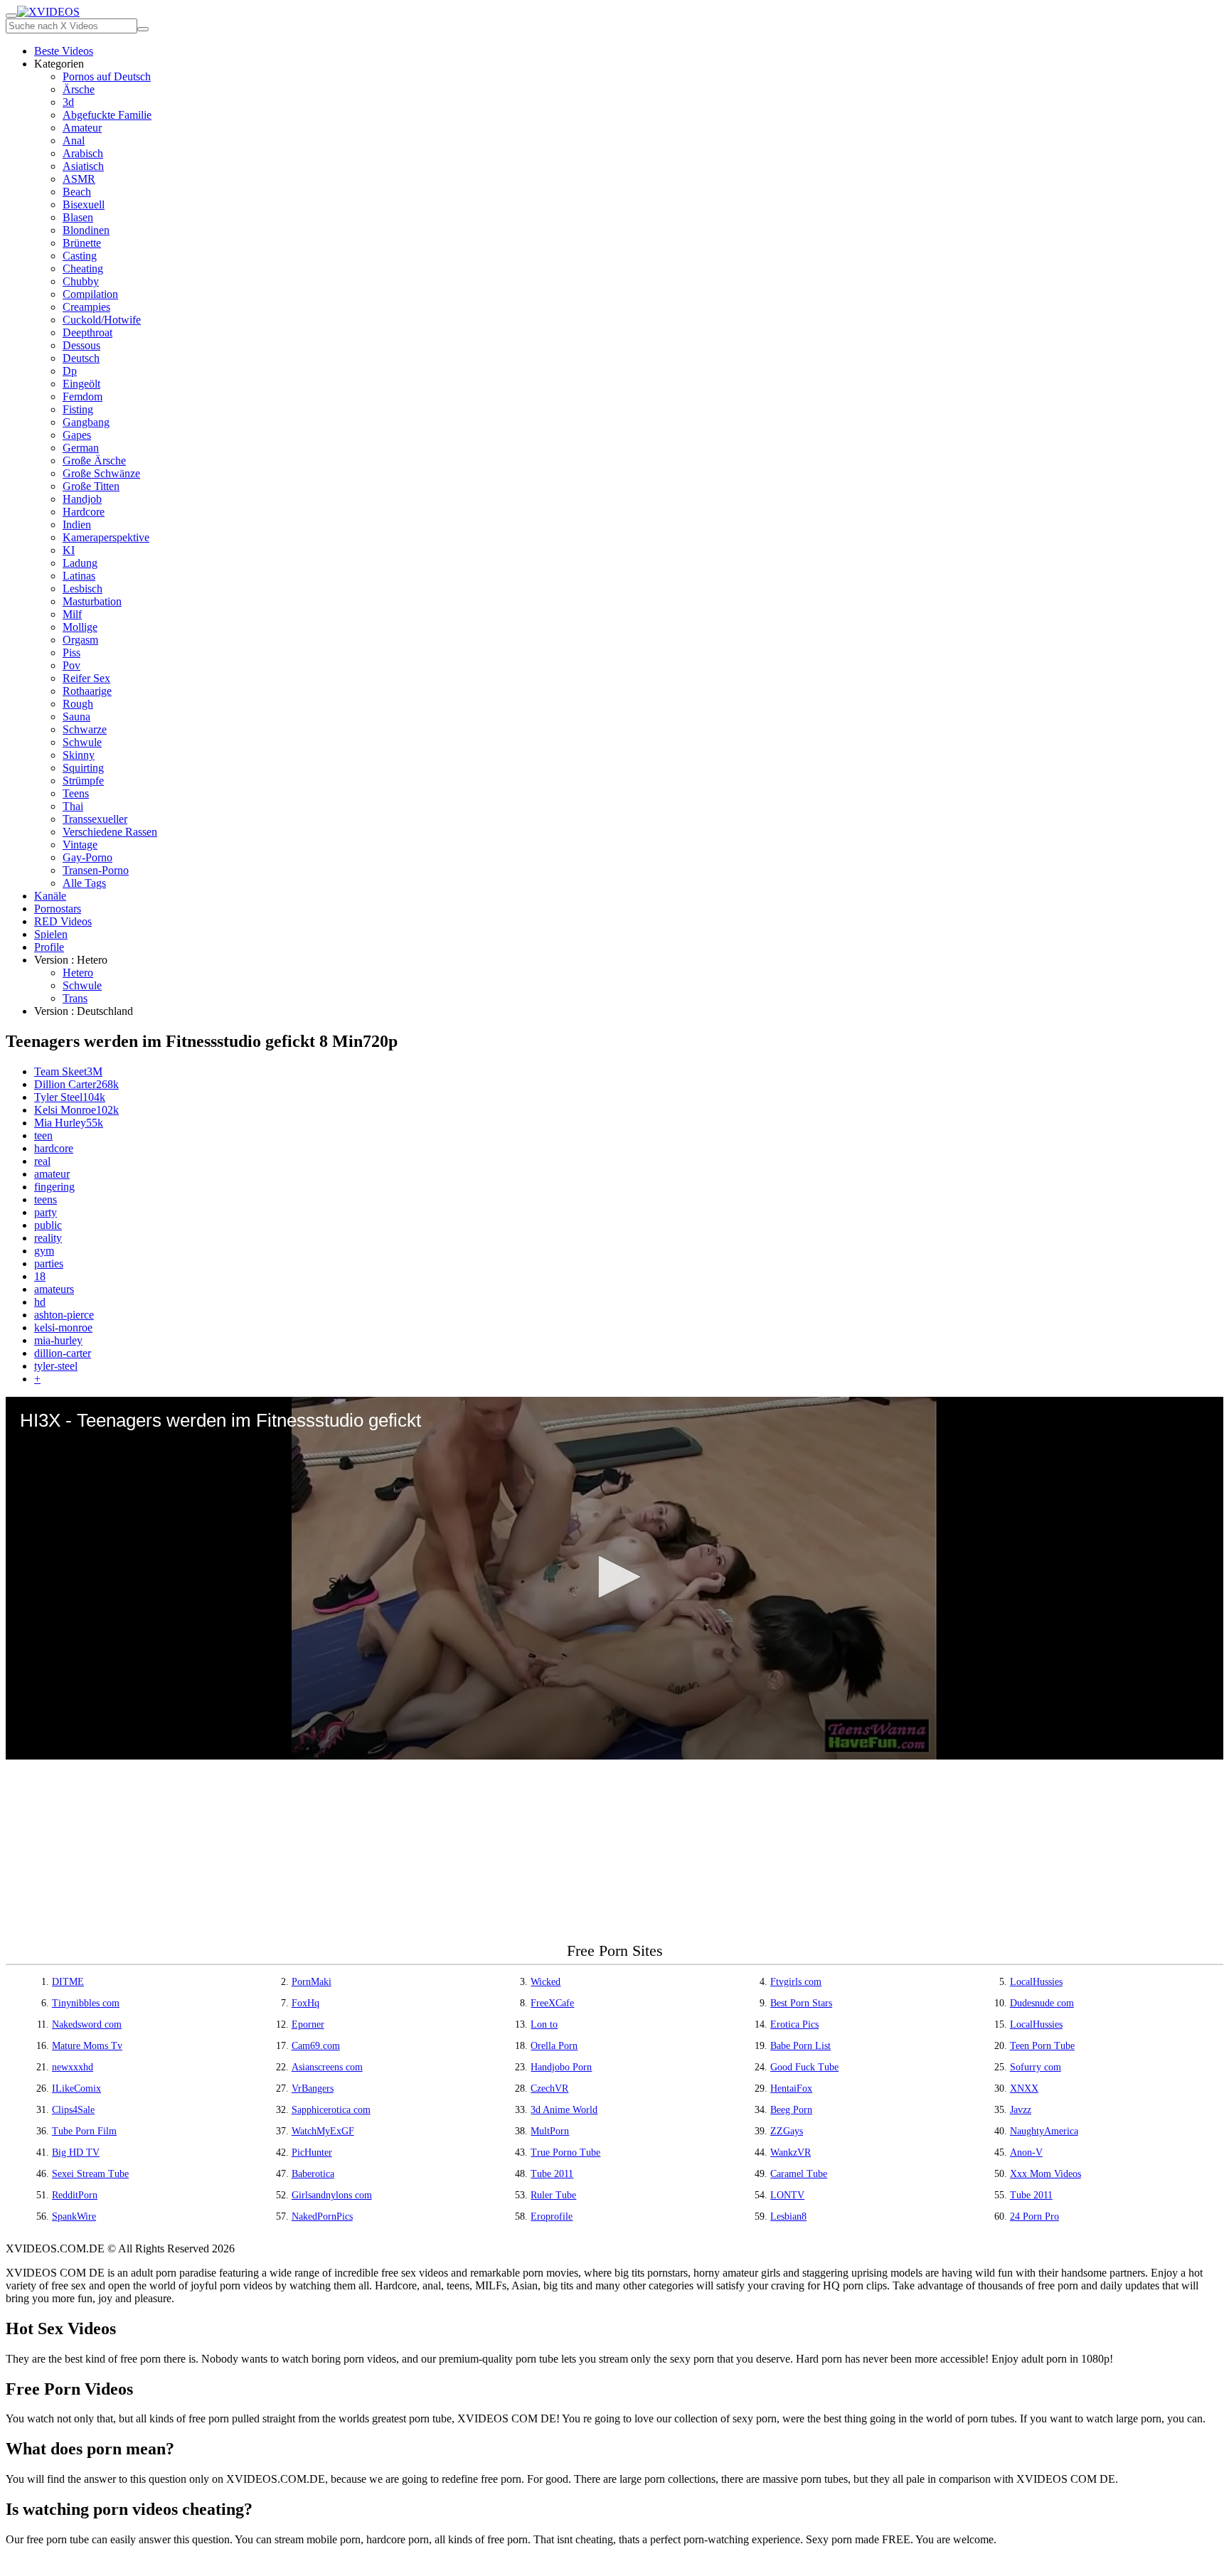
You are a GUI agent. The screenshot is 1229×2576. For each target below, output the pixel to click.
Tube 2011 (552, 2174)
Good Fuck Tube (804, 2067)
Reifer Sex (86, 678)
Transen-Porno (96, 870)
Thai (73, 806)
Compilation (90, 294)
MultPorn (550, 2131)
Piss (71, 653)
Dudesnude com (1042, 2003)
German (81, 448)
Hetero (78, 973)
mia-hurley (58, 1340)
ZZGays (787, 2131)
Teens (76, 793)
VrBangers (313, 2088)
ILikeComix (76, 2088)
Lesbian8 (788, 2216)
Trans (75, 998)
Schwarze (85, 729)
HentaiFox (791, 2088)
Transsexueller (95, 819)
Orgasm (80, 640)
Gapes (77, 435)
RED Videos (63, 921)
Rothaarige (87, 691)
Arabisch (83, 153)
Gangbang (86, 422)
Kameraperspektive (106, 537)
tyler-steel (56, 1366)
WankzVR (791, 2152)
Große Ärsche (94, 461)
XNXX (1024, 2088)
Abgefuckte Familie (107, 115)
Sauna (76, 717)
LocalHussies (1036, 1982)
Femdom (83, 396)
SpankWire (74, 2216)
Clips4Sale (73, 2110)
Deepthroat (87, 332)
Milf (72, 614)
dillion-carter (63, 1353)
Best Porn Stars (801, 2003)
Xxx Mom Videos (1046, 2174)
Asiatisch (83, 166)
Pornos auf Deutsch (107, 76)
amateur (52, 1174)
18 (40, 1276)
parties (49, 1263)
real (42, 1161)
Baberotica (313, 2174)
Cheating (83, 268)
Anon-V (1026, 2152)
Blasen (78, 217)
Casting (80, 256)
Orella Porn (554, 2046)
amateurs (54, 1289)
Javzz (1021, 2110)
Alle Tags (84, 883)
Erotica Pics (794, 2024)
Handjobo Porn (561, 2067)
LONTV (787, 2195)
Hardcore (84, 512)
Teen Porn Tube (1042, 2046)
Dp (70, 371)
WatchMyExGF (323, 2131)
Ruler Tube (553, 2195)
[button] (614, 1577)
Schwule (82, 742)
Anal (74, 140)
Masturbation (92, 601)
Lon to (544, 2024)
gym (44, 1251)
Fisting (78, 409)
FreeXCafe (552, 2003)
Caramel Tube (799, 2174)
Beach (77, 192)
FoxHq (305, 2003)
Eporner (308, 2024)
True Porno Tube (565, 2152)
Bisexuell (84, 204)
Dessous (81, 345)
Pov (71, 665)
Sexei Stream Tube (90, 2174)
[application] (614, 1578)
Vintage (80, 845)
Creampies (86, 307)
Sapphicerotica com (331, 2110)
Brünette (82, 243)
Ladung (80, 563)
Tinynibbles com (86, 2003)
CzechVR (549, 2088)
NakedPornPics (322, 2216)
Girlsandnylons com (332, 2195)
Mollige (80, 627)
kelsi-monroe (63, 1327)
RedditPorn (75, 2195)
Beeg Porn (791, 2110)
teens (46, 1199)
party (46, 1212)
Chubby (81, 281)
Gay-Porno (87, 857)
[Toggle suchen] (11, 16)
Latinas (79, 576)
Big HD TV (76, 2152)
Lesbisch (83, 589)
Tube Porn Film (84, 2131)
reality (48, 1238)
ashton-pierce (64, 1315)
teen (43, 1135)
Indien (77, 525)
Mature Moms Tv (87, 2046)
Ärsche (79, 89)
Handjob (82, 499)
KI (69, 550)
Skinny (79, 755)
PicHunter (312, 2152)
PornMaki (312, 1982)
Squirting (83, 768)
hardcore (54, 1148)
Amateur (82, 128)
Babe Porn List (800, 2046)
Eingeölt (81, 384)
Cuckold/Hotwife (102, 320)
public (48, 1225)
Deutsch (81, 358)
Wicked (546, 1982)
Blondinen (86, 230)
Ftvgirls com (796, 1982)
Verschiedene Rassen (110, 832)
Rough (78, 704)
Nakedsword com (87, 2024)
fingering (54, 1187)
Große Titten (91, 486)
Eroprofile (552, 2216)
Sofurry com (1036, 2067)
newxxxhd (73, 2067)
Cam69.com (316, 2046)
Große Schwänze (101, 473)
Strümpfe (83, 781)
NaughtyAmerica (1044, 2131)
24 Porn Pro (1034, 2216)
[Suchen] (143, 29)
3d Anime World (564, 2110)
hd (40, 1302)
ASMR (79, 179)
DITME (68, 1982)
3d (68, 102)
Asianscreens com (327, 2067)
